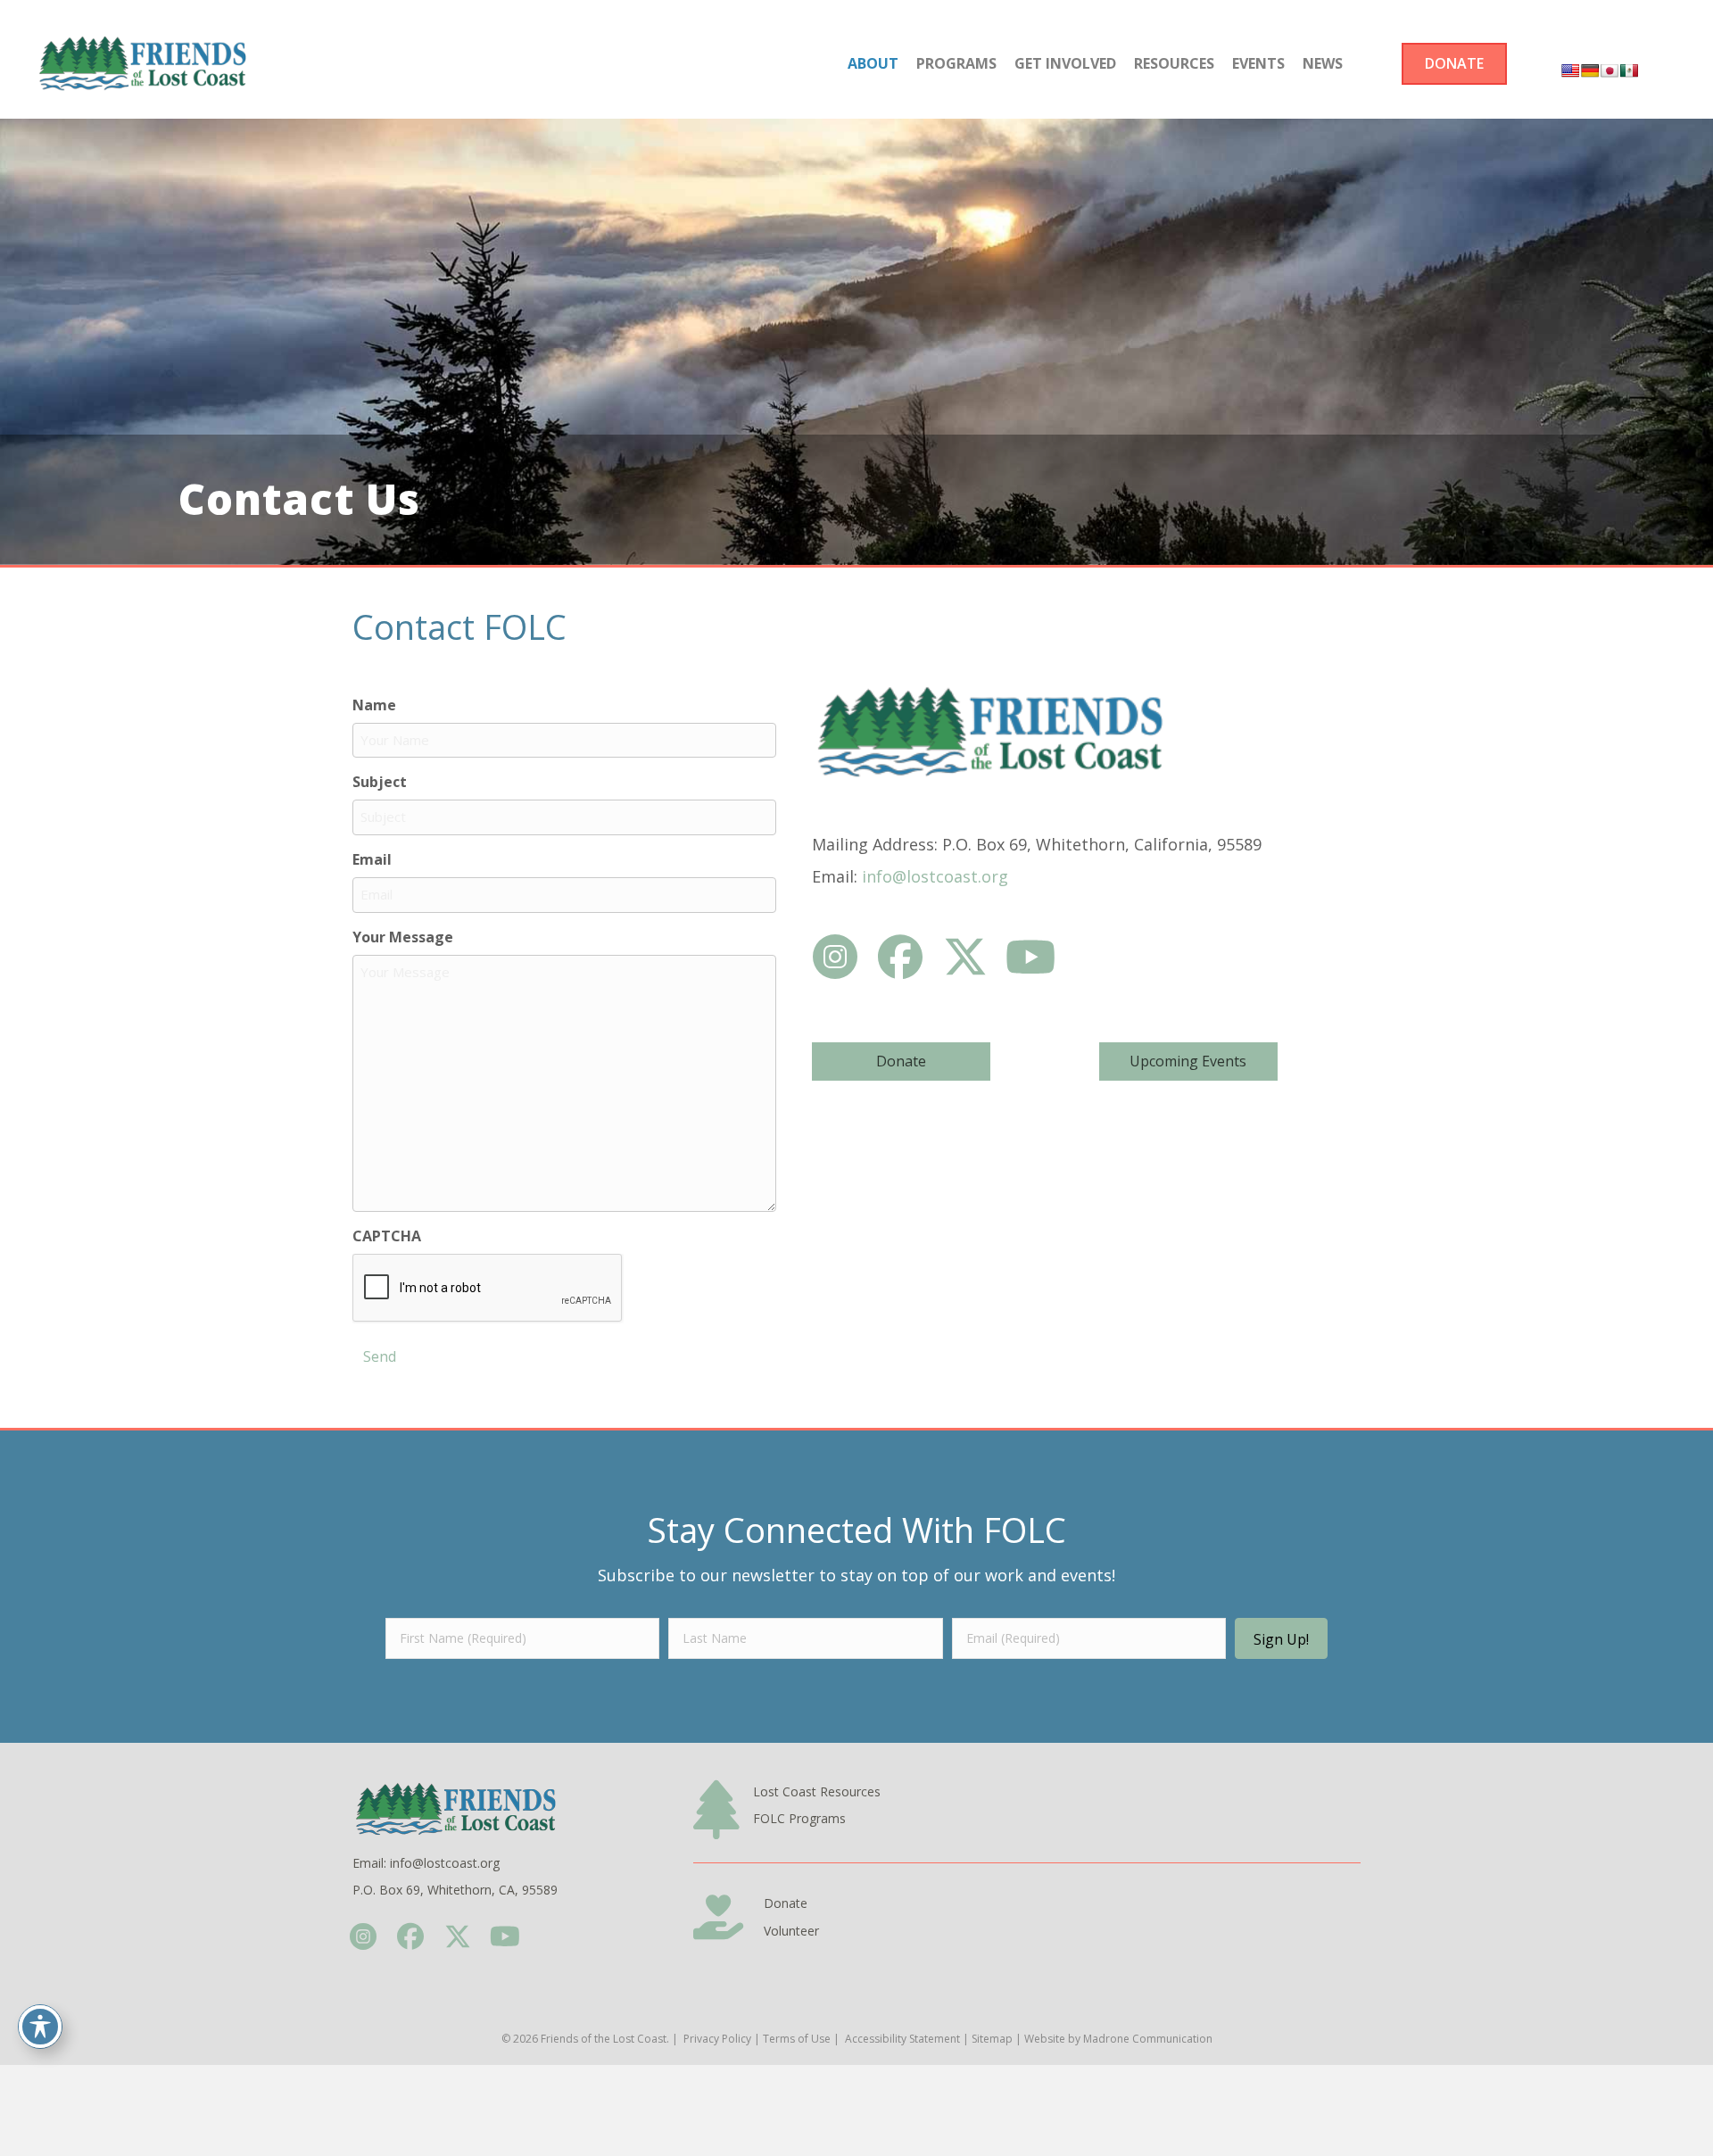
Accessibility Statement (902, 2039)
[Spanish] (1629, 70)
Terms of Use (797, 2039)
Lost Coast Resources (817, 1791)
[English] (1570, 70)
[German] (1590, 70)
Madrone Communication (1148, 2039)
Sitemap (992, 2039)
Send (380, 1356)
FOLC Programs (799, 1818)
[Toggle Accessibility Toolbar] (40, 2027)
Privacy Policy (717, 2039)
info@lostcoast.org (935, 876)
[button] (836, 956)
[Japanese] (1610, 70)
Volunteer (791, 1931)
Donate (786, 1903)
